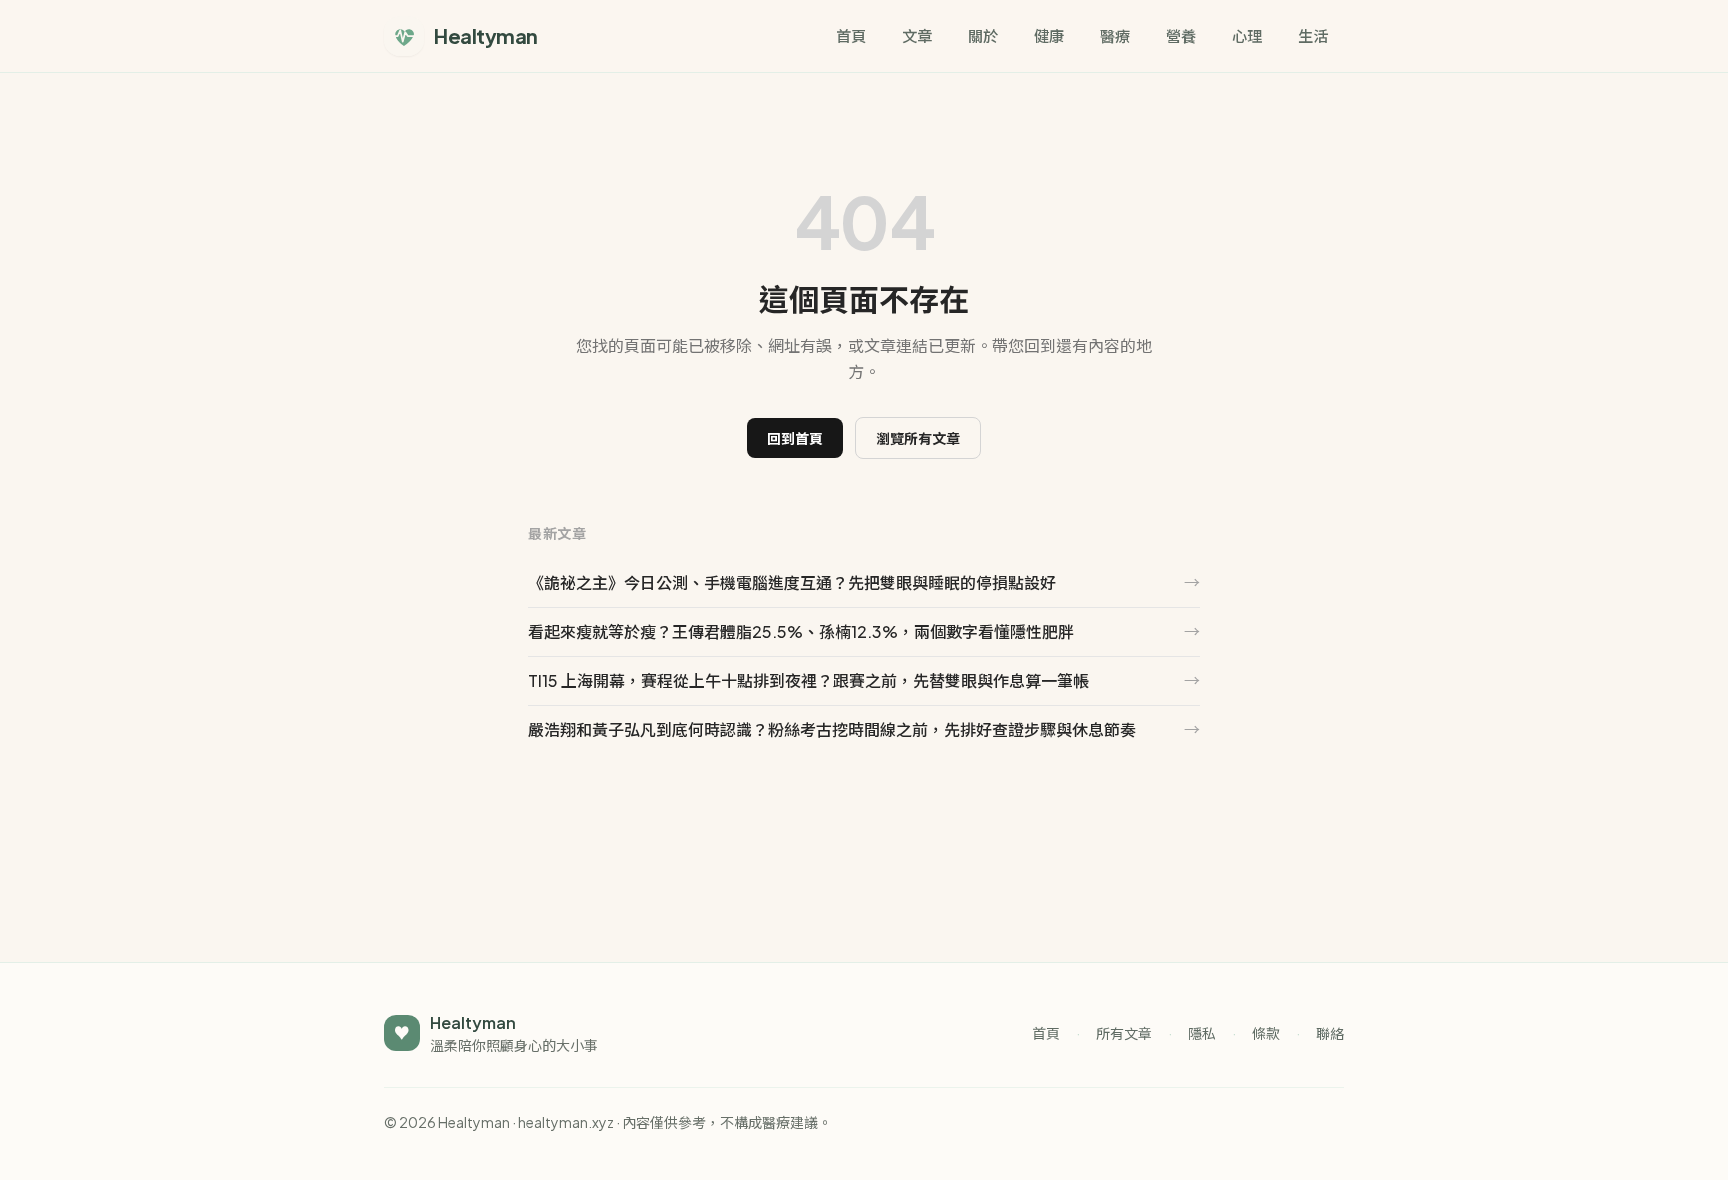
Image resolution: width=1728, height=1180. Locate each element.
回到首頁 (795, 438)
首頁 (851, 35)
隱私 (1202, 1033)
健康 (1049, 35)
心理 (1247, 35)
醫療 (1115, 35)
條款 (1266, 1033)
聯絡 (1330, 1033)
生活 (1313, 35)
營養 (1181, 35)
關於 (983, 35)
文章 (917, 35)
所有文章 (1124, 1033)
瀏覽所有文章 (918, 438)
